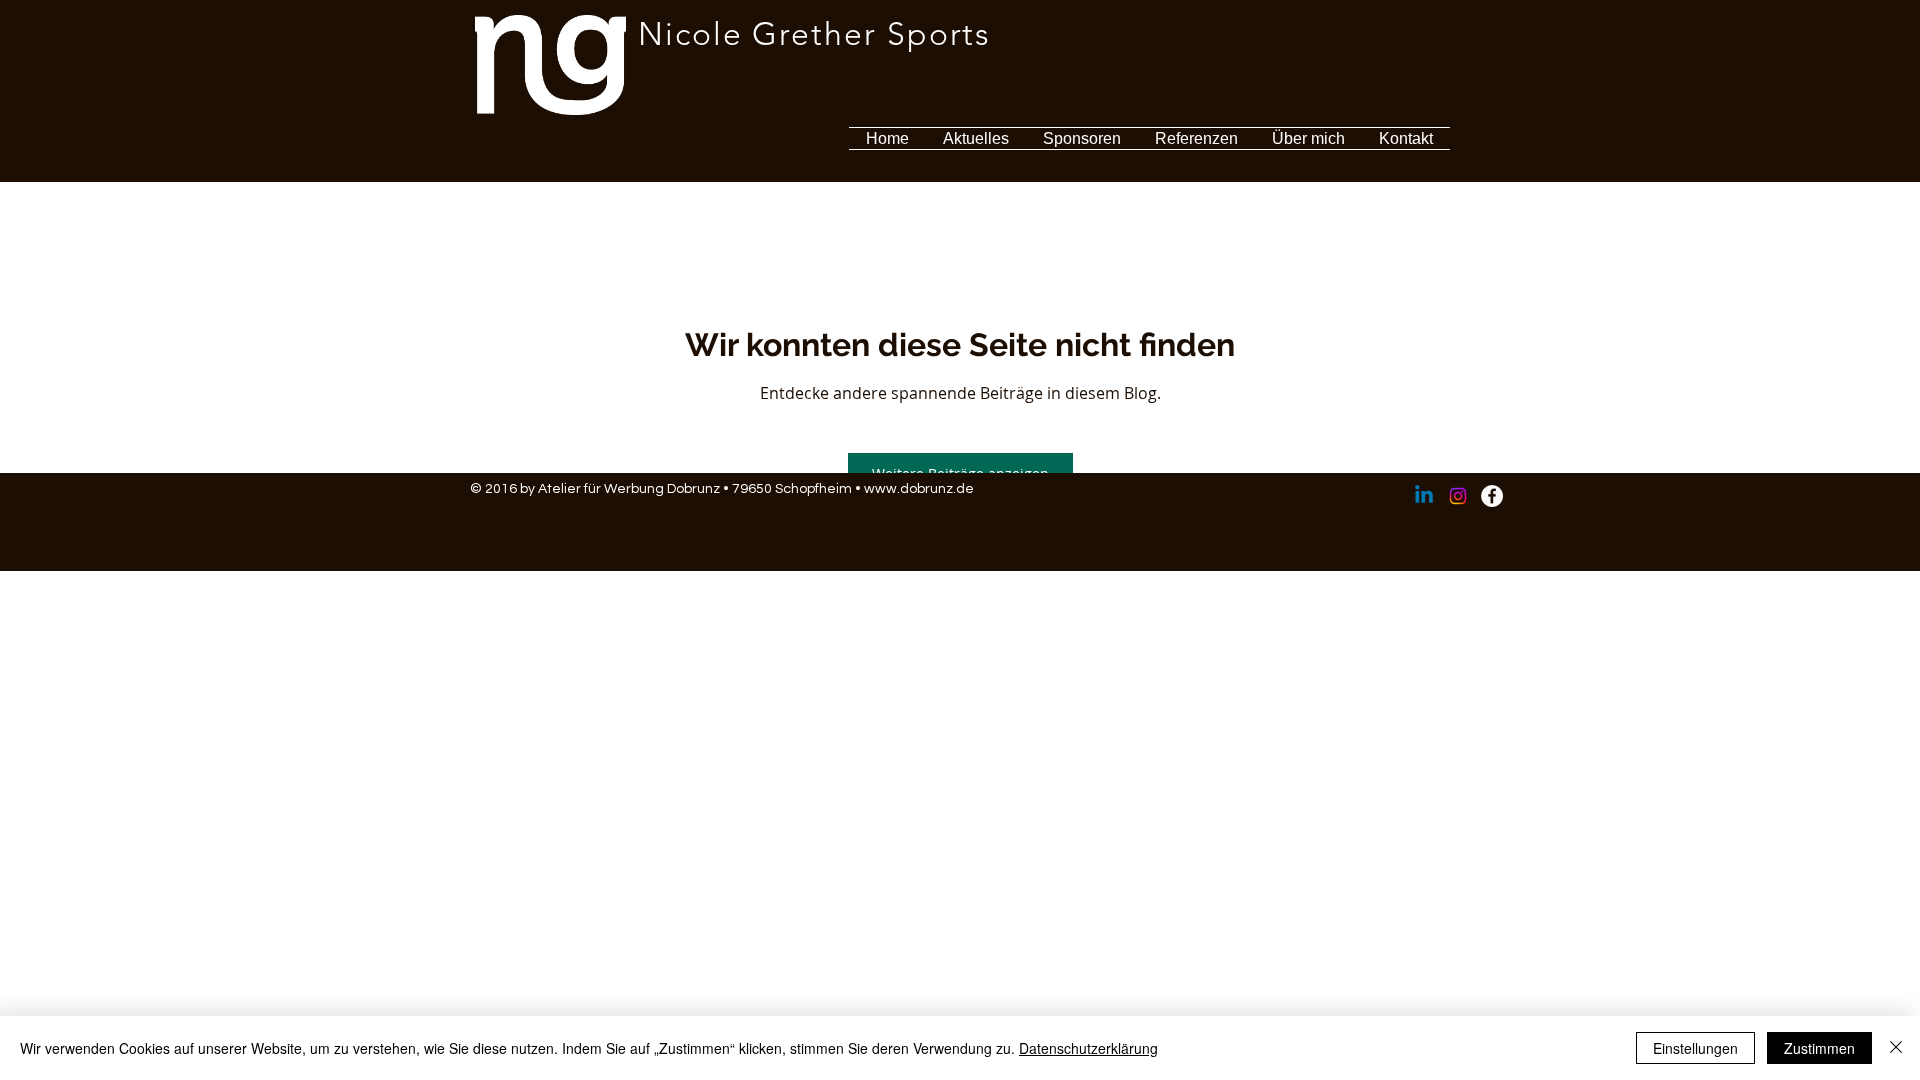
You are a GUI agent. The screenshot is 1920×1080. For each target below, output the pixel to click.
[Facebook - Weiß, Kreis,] (1492, 496)
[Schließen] (1896, 1048)
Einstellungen (1695, 1048)
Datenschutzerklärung (1088, 1048)
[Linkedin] (1424, 496)
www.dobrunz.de (919, 489)
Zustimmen (1819, 1048)
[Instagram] (1458, 496)
